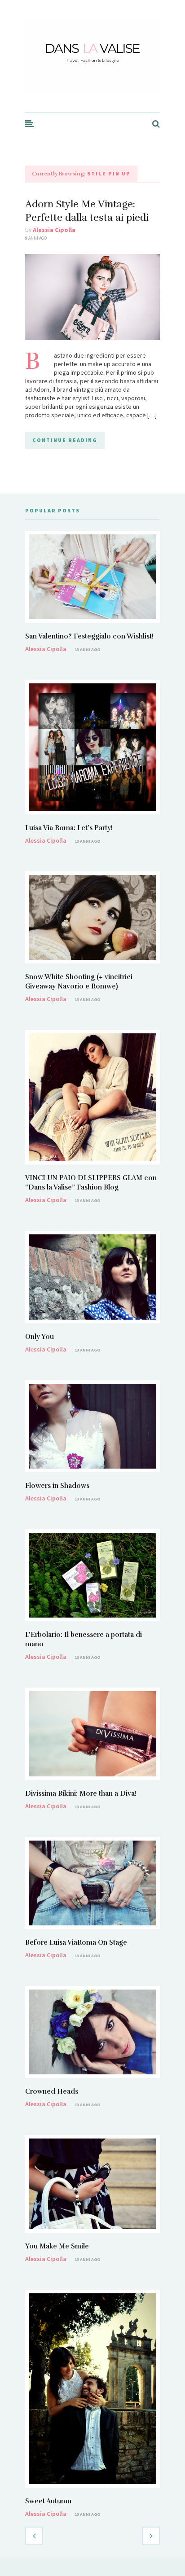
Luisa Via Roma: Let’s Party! (69, 828)
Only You (40, 1337)
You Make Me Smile (57, 2246)
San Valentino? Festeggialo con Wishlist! (89, 636)
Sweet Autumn (48, 2501)
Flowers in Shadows (57, 1486)
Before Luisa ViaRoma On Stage (76, 1942)
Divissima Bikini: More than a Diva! (81, 1793)
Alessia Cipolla (54, 230)
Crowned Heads (52, 2091)
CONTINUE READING (65, 440)
